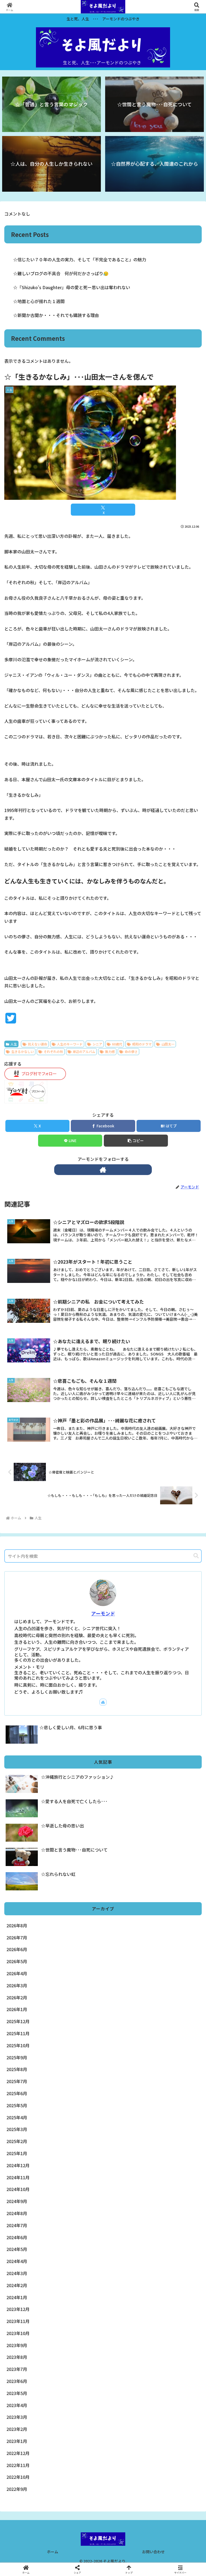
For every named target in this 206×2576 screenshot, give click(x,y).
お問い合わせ (153, 2552)
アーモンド (103, 1613)
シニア (97, 1044)
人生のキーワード (70, 1044)
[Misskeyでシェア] (172, 1808)
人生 (14, 1044)
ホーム (53, 2552)
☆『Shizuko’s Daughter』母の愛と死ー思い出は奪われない (72, 287)
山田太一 (168, 1044)
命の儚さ (131, 1051)
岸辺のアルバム (84, 1051)
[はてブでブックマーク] (172, 1823)
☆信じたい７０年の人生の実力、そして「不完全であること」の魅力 (80, 259)
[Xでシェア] (34, 1808)
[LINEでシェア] (34, 1837)
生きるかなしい (23, 1051)
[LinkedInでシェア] (126, 1837)
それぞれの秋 (53, 1051)
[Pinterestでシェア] (80, 1837)
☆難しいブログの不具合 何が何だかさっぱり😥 (61, 273)
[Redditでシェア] (126, 1823)
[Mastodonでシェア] (80, 1808)
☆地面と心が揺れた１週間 (39, 301)
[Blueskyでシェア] (126, 1808)
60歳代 (117, 1044)
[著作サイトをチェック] (103, 1170)
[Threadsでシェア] (80, 1823)
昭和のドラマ (142, 1044)
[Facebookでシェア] (34, 1823)
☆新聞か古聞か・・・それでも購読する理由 (56, 315)
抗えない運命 (38, 1044)
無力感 (110, 1051)
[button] (136, 1141)
